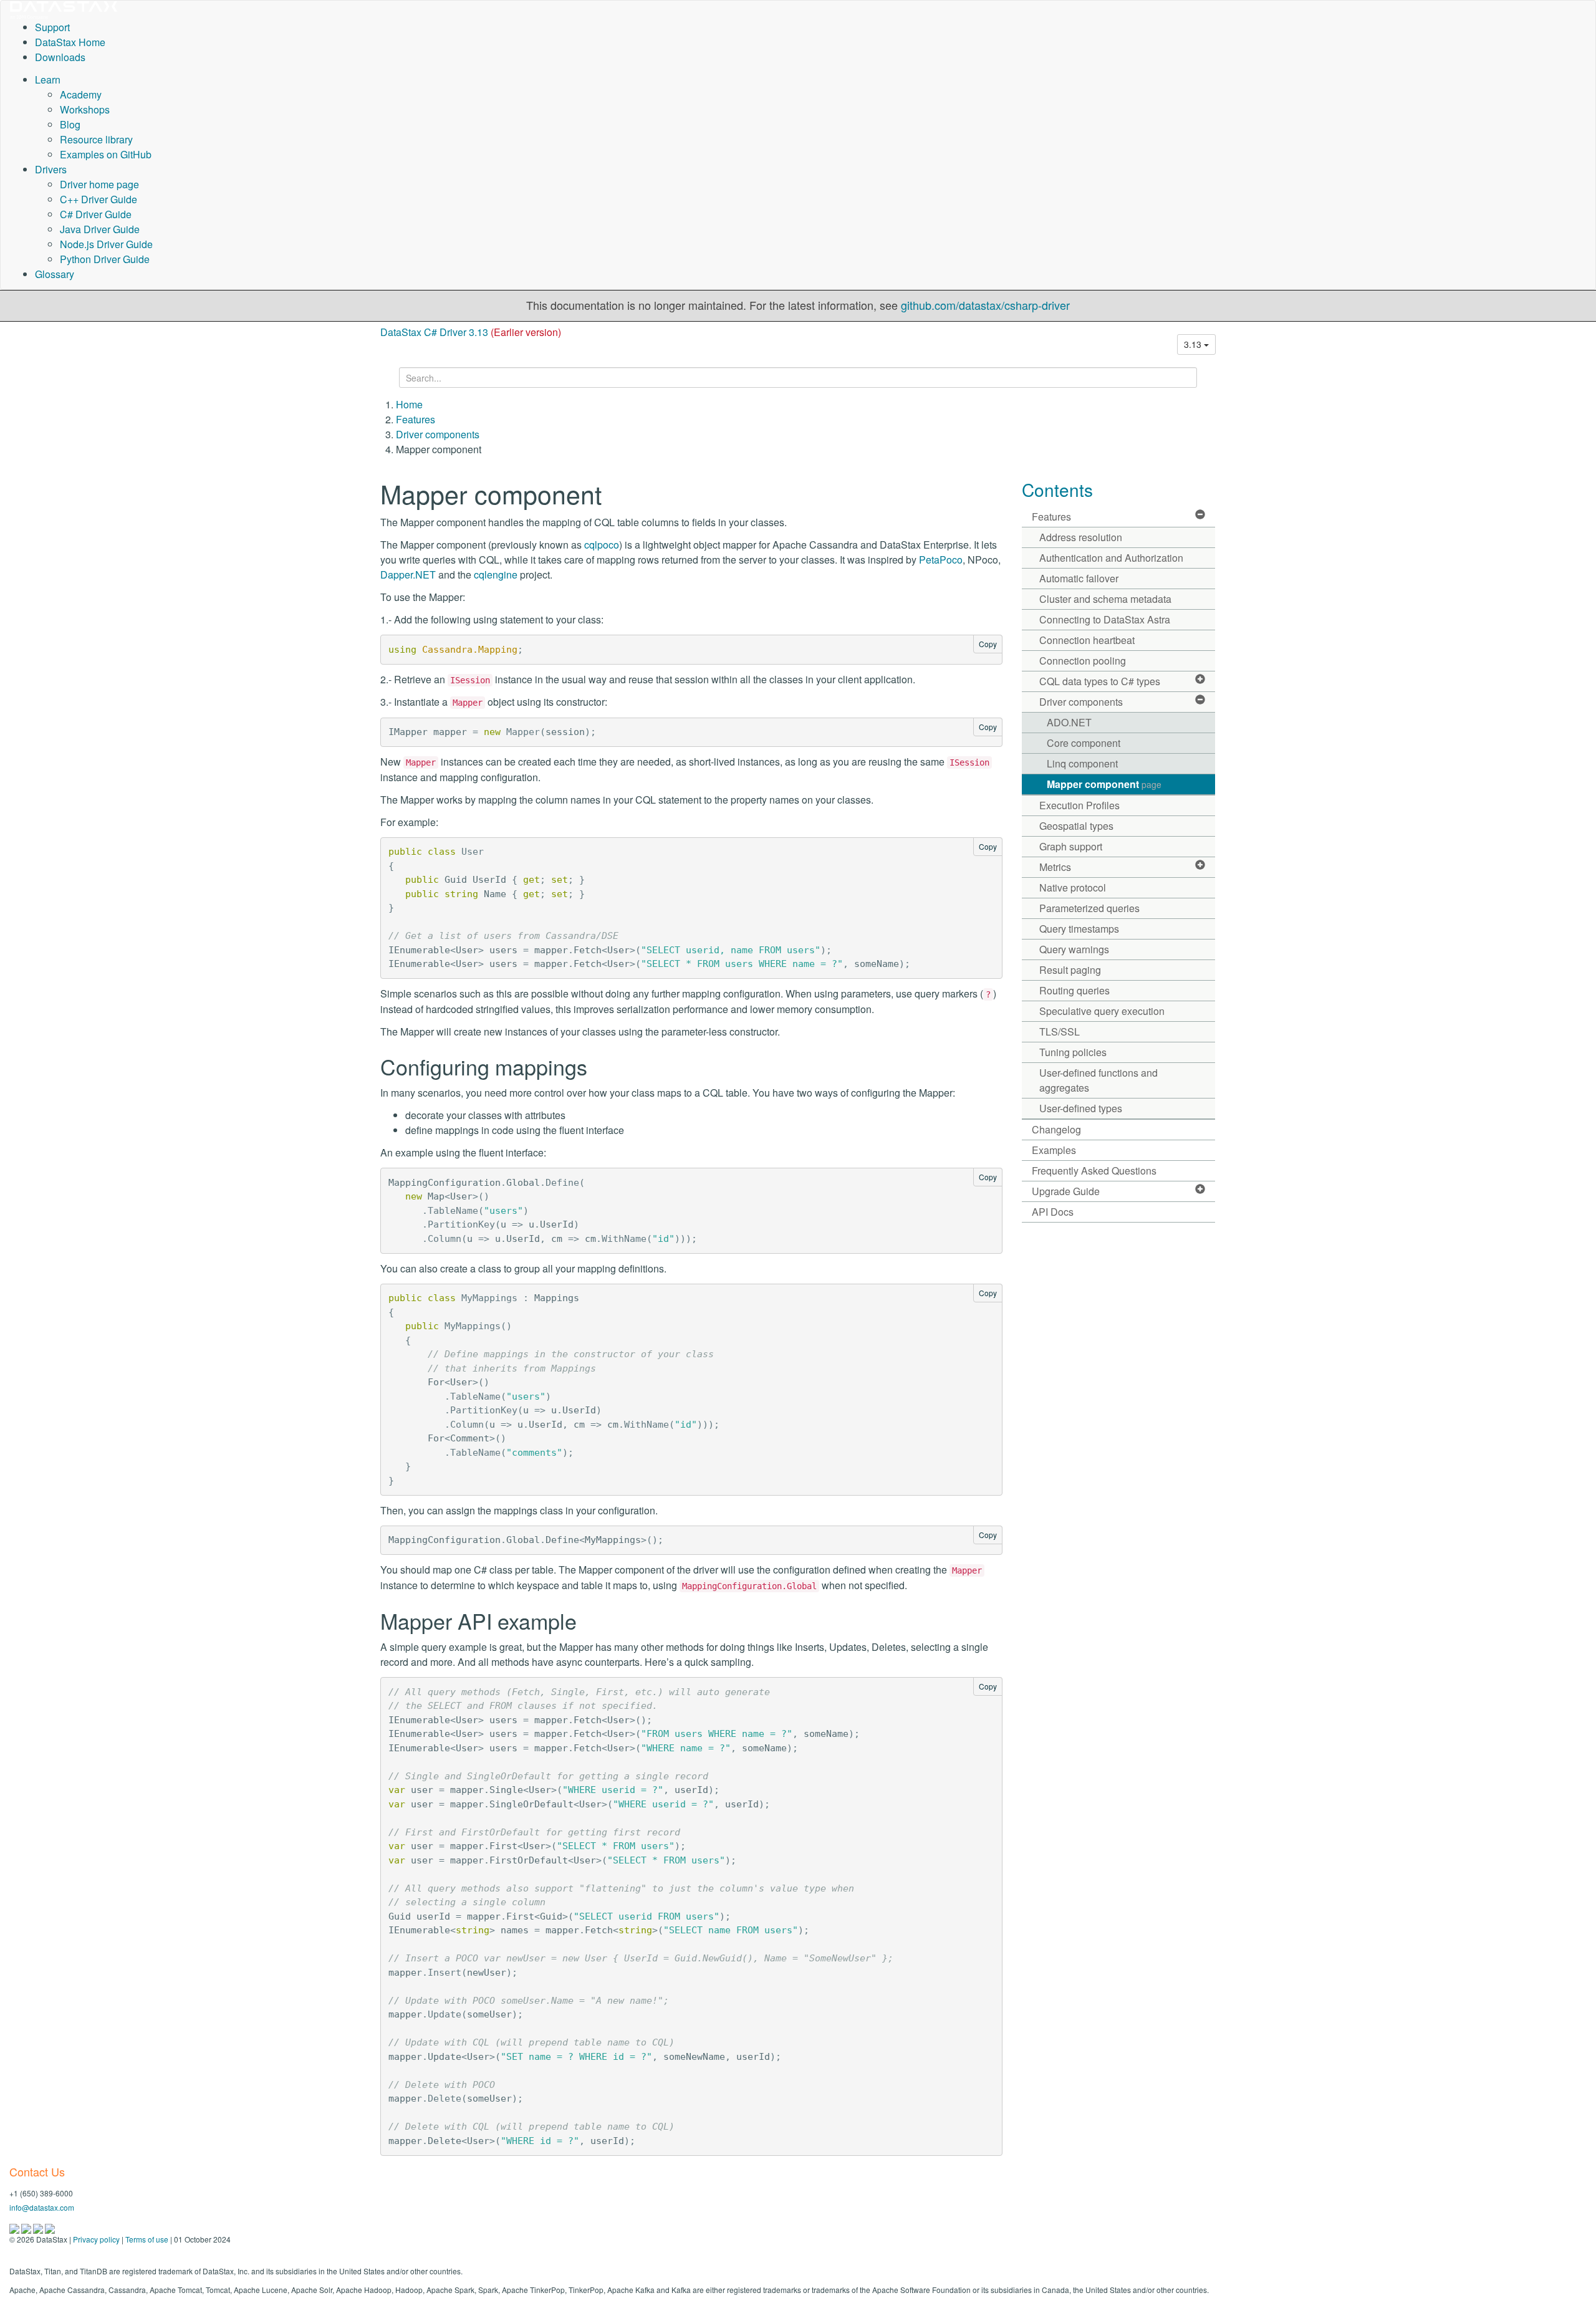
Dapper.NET (408, 575)
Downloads (60, 57)
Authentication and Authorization (1111, 558)
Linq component (1082, 763)
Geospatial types (1076, 826)
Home (409, 404)
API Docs (1053, 1212)
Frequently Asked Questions (1094, 1171)
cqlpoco (602, 545)
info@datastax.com (42, 2207)
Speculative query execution (1102, 1011)
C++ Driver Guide (99, 199)
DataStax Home (70, 42)
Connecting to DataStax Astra (1105, 619)
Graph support (1071, 846)
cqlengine (496, 575)
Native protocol (1073, 887)
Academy (81, 94)
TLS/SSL (1060, 1031)
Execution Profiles (1079, 805)
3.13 (1194, 344)
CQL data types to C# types (1100, 681)
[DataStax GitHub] (50, 2228)
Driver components (438, 434)
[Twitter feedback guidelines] (39, 2228)
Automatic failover (1079, 578)
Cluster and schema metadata (1105, 599)
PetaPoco (941, 560)
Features (416, 419)
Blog (70, 124)
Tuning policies (1073, 1052)
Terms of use (147, 2239)
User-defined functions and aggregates (1098, 1080)
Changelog (1056, 1129)
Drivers (51, 169)
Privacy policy (96, 2239)
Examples (1054, 1150)
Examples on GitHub (106, 154)
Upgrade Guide (1066, 1191)
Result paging (1070, 970)
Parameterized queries (1089, 908)
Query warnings (1074, 949)
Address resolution (1081, 537)
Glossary (55, 274)
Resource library (96, 139)
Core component (1084, 743)
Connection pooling (1083, 661)
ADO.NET (1069, 722)
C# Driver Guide (96, 214)
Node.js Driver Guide (106, 244)
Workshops (85, 109)
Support (52, 27)
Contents (1057, 489)
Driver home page (99, 184)
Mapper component (1104, 784)
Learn (48, 79)
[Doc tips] (27, 2228)
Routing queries (1074, 990)
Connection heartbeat (1087, 640)
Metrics (1055, 867)
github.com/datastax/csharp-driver (985, 305)
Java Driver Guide (100, 229)
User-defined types (1081, 1108)
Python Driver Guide (105, 259)
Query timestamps (1079, 929)
